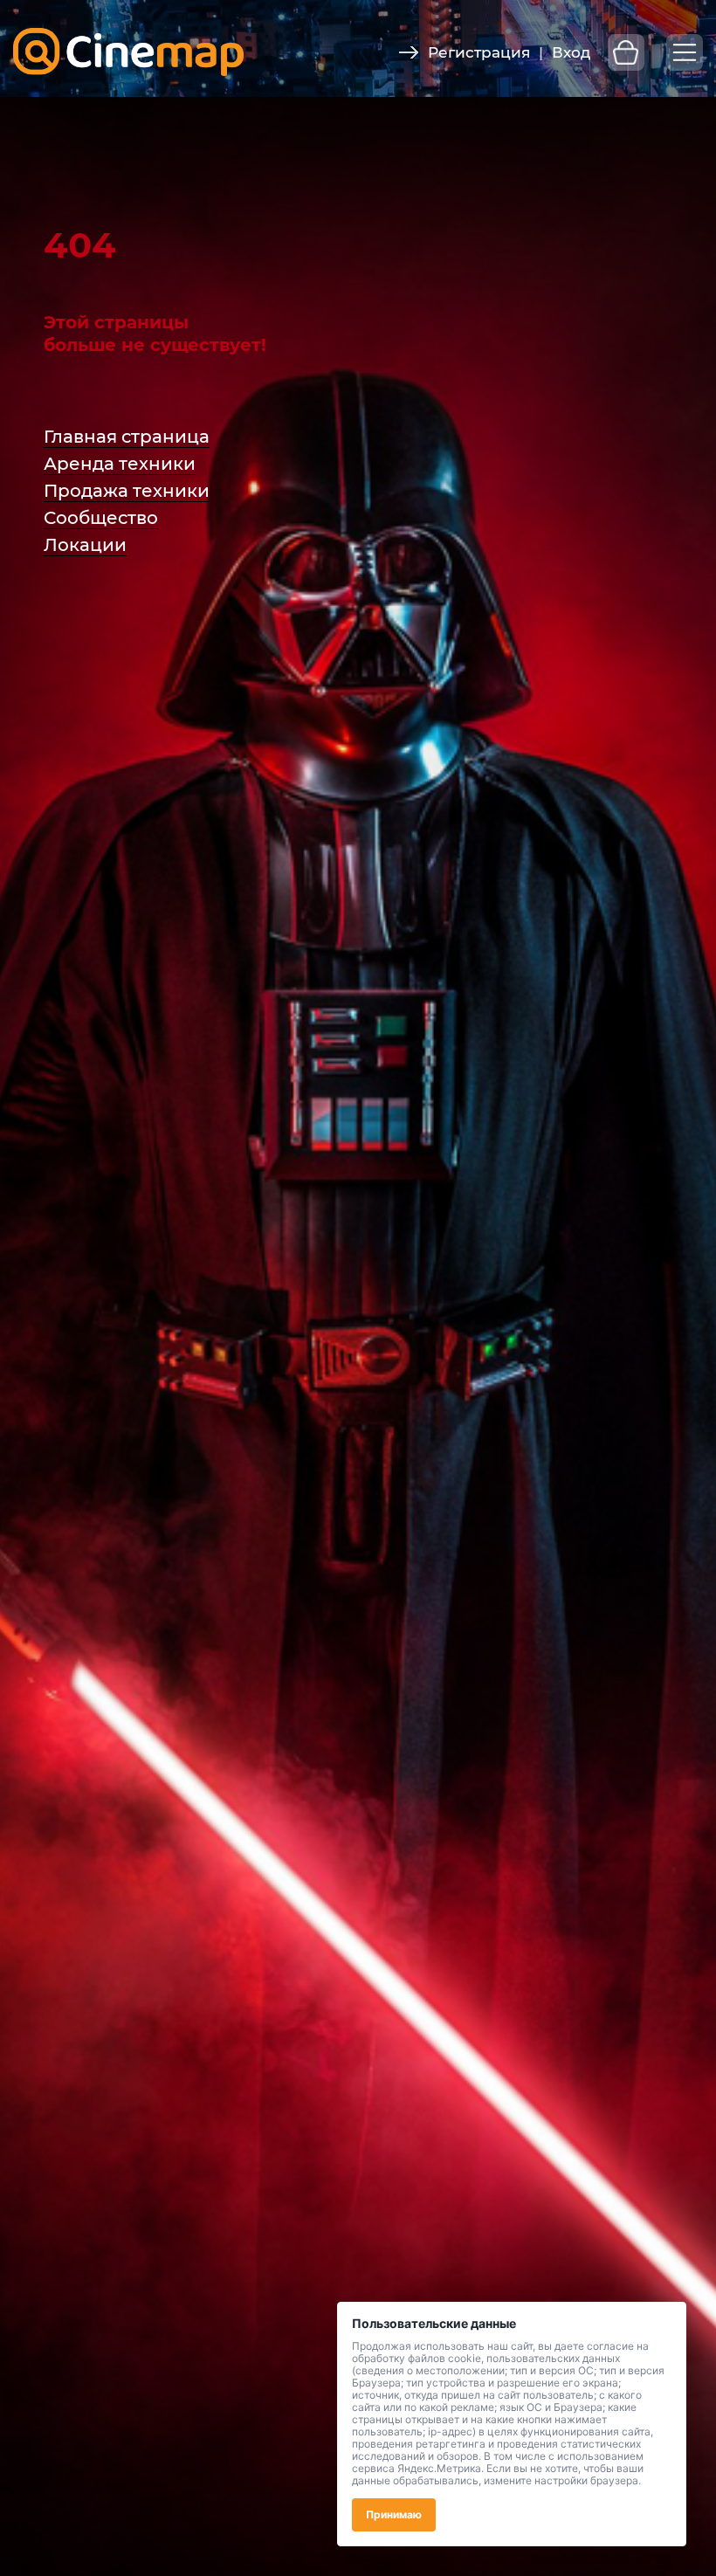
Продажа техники (127, 491)
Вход (571, 52)
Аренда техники (120, 464)
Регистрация (479, 52)
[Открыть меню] (685, 52)
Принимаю (394, 2514)
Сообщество (101, 518)
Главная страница (127, 437)
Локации (85, 545)
